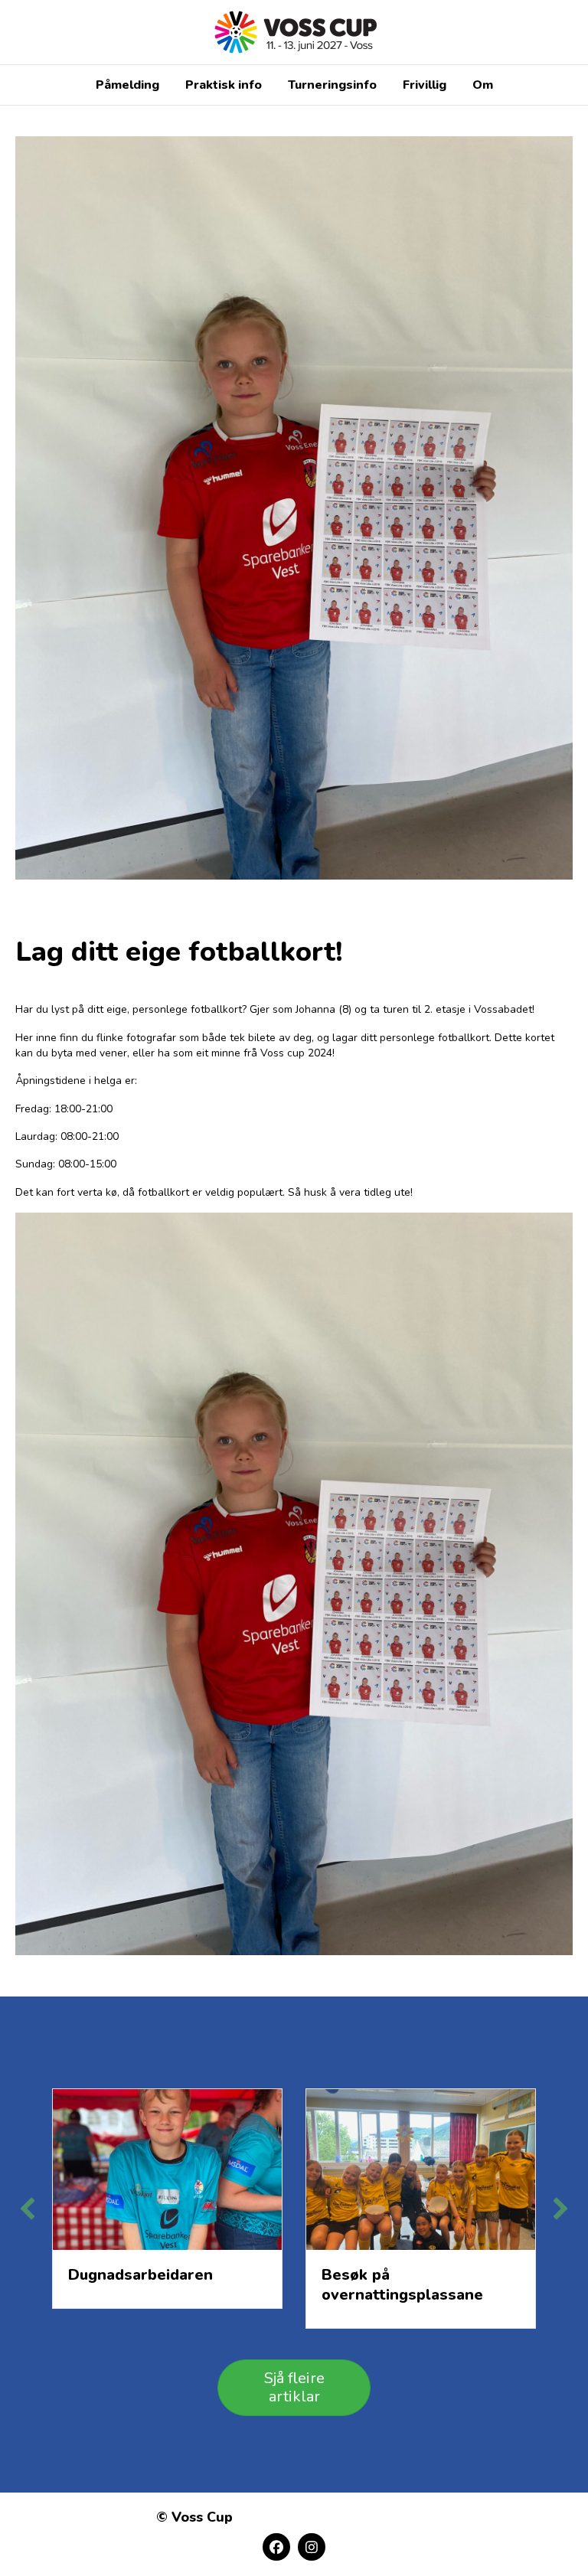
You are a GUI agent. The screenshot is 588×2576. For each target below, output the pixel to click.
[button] (28, 2209)
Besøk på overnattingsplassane (402, 2285)
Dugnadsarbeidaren (140, 2275)
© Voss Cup (194, 2517)
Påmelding (127, 85)
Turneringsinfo (332, 85)
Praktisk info (224, 85)
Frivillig (425, 85)
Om (483, 85)
